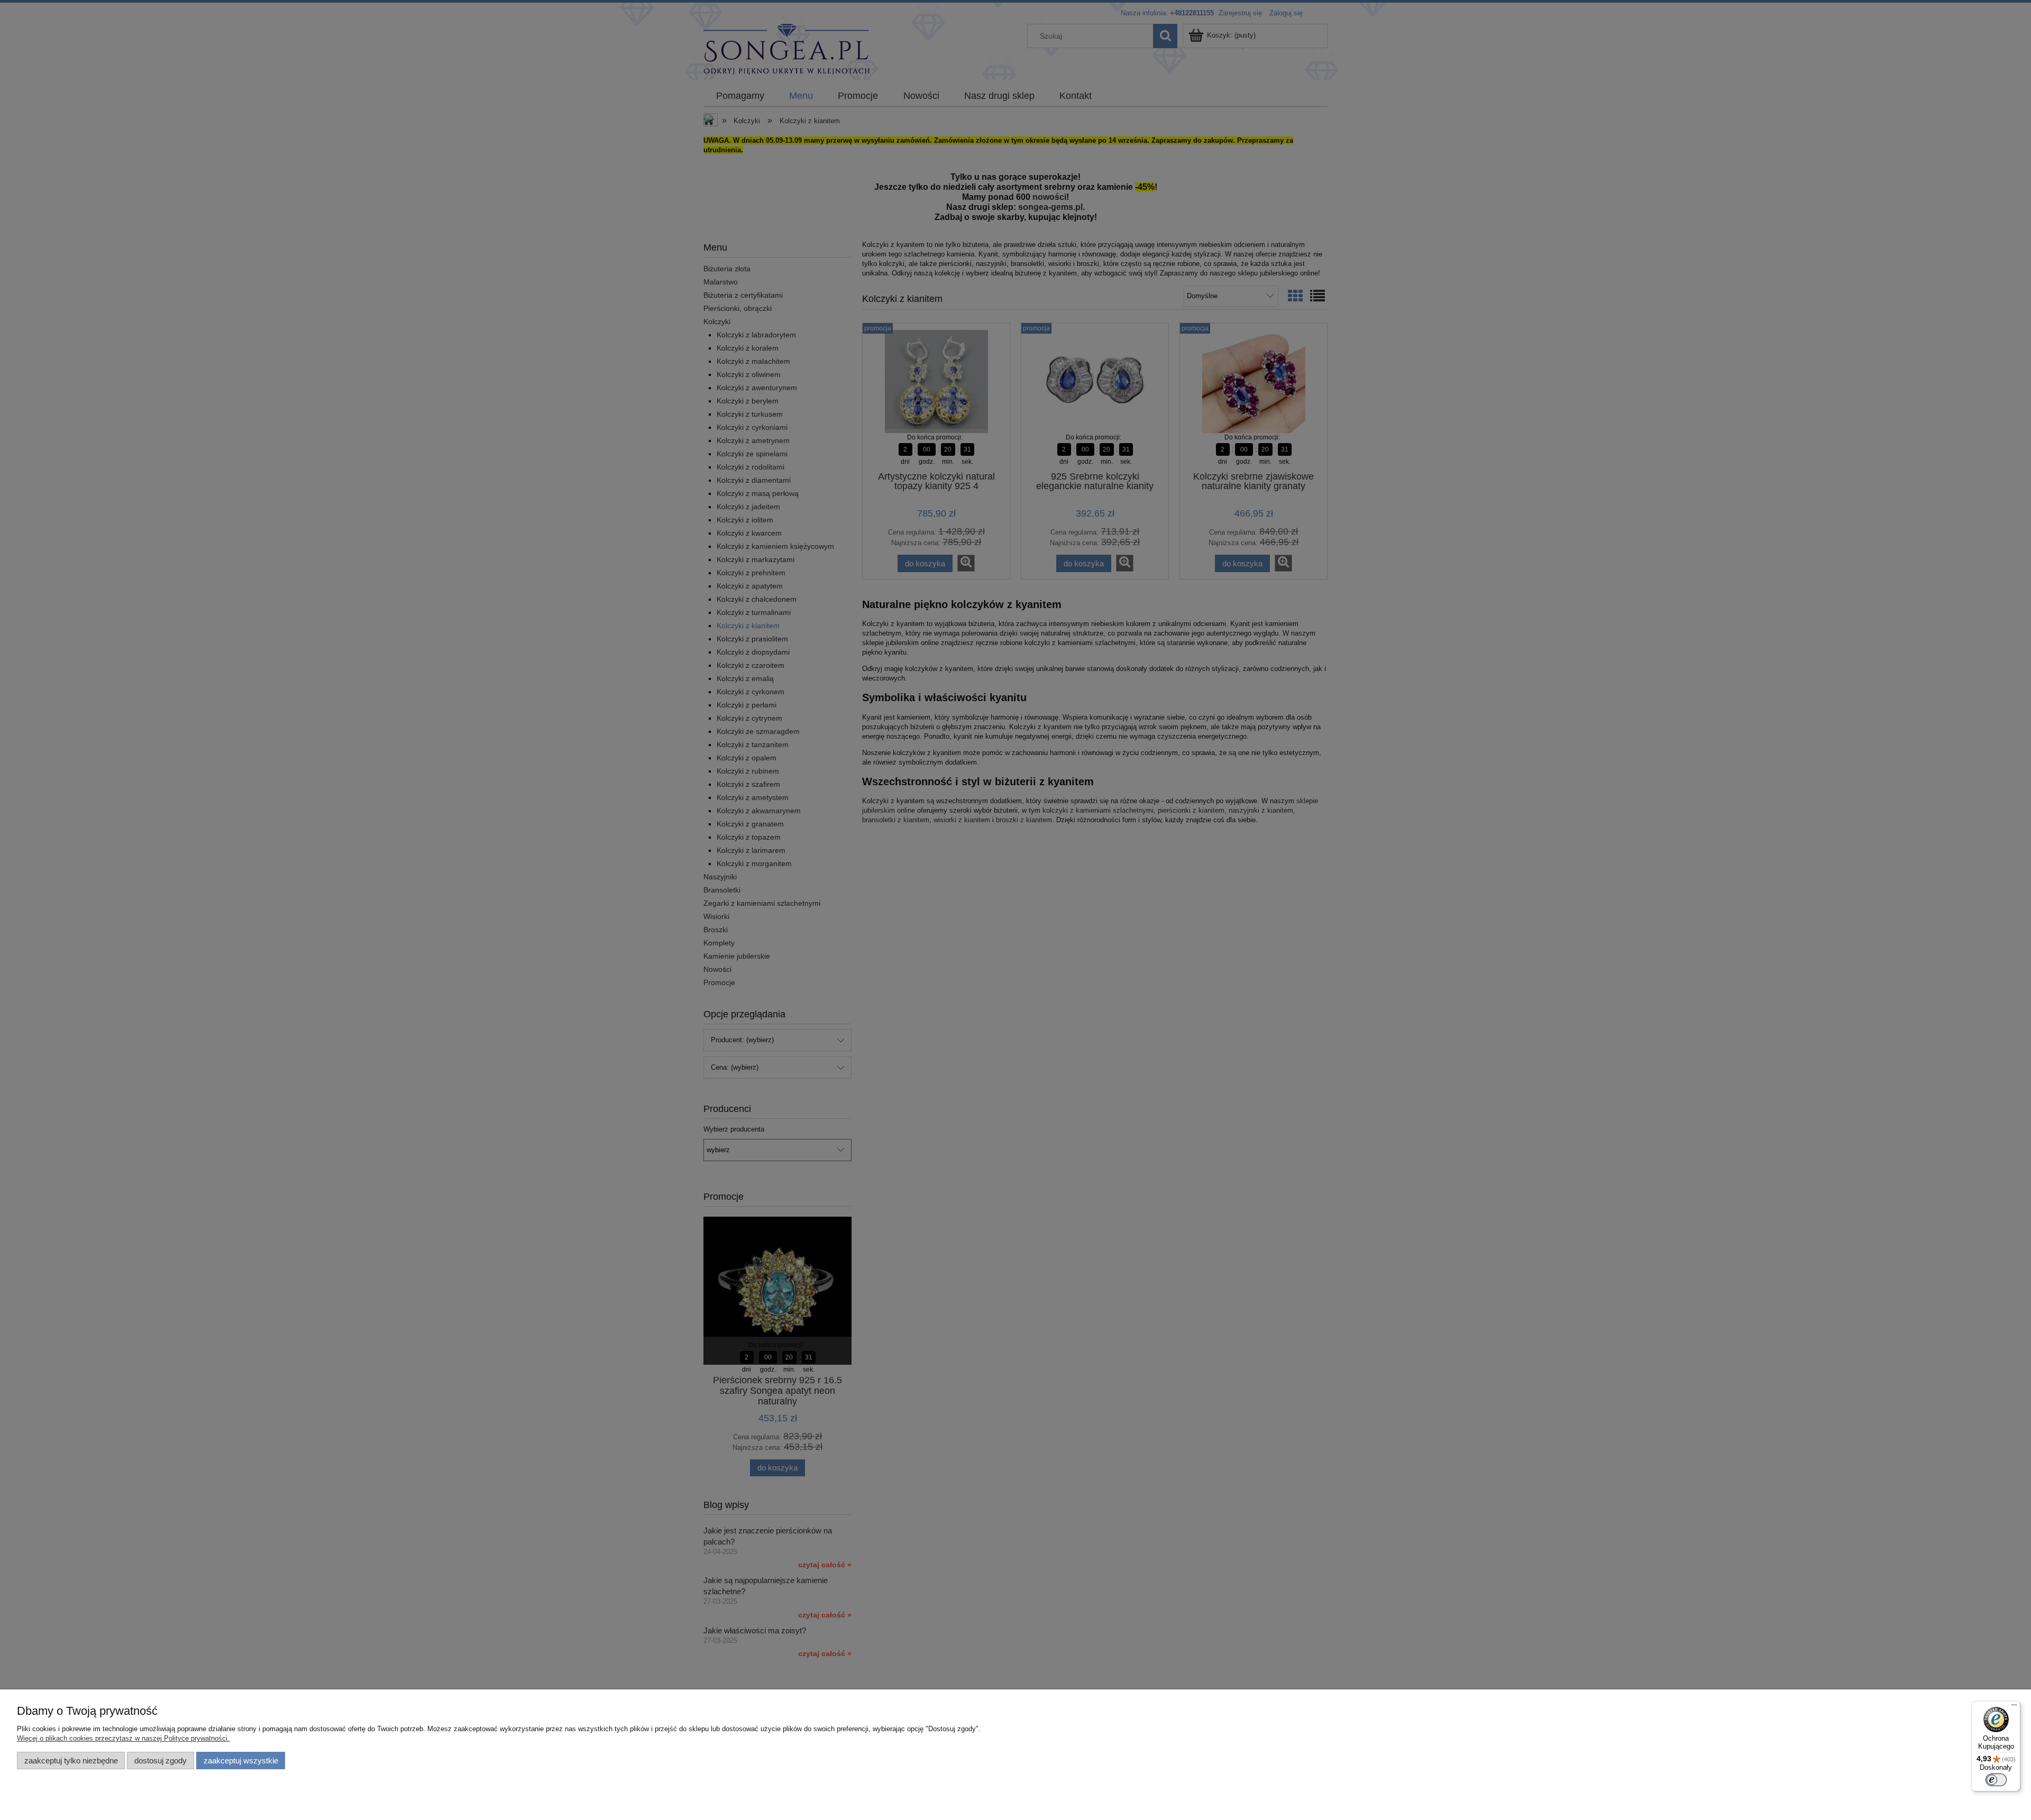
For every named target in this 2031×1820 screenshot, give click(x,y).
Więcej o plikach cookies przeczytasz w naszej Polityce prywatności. (123, 1738)
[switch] (1996, 1780)
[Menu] (2014, 1707)
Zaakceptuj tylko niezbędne (71, 1761)
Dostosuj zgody (161, 1761)
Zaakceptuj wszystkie (241, 1761)
